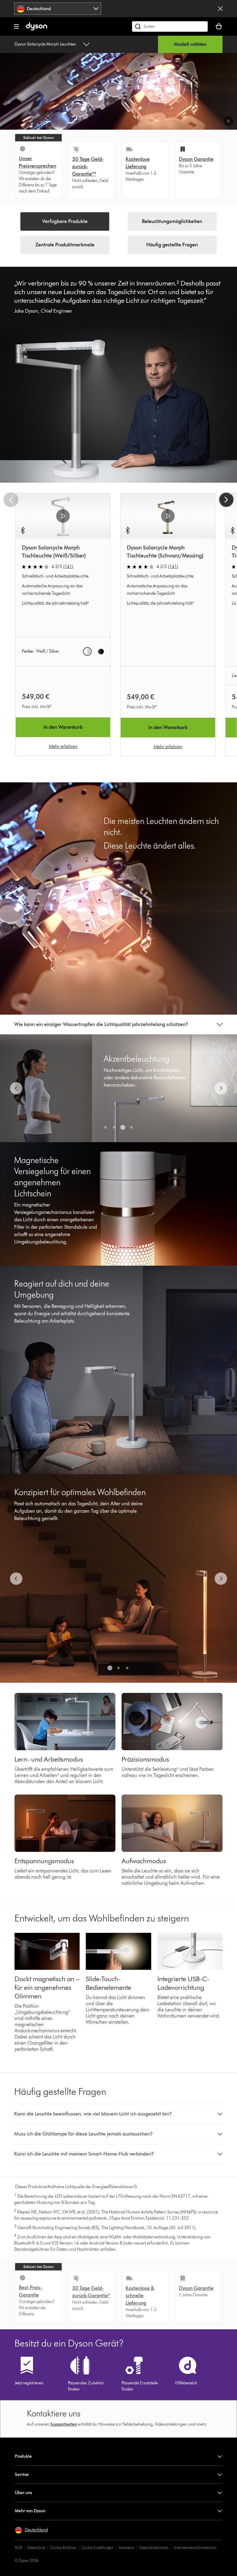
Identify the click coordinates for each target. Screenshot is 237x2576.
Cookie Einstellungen (97, 2548)
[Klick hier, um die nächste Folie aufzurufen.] (221, 1088)
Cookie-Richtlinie (63, 2548)
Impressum (126, 2548)
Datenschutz (36, 2548)
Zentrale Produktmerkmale (65, 245)
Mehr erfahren (63, 746)
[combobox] (58, 9)
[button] (228, 121)
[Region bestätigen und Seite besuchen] (220, 9)
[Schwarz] (101, 651)
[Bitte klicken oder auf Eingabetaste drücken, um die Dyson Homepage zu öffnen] (37, 29)
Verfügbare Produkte (65, 221)
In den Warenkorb (63, 727)
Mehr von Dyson (30, 2511)
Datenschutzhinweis (154, 2548)
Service (22, 2475)
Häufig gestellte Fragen (172, 245)
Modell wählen (190, 44)
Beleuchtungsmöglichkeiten (172, 221)
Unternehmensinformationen (195, 2548)
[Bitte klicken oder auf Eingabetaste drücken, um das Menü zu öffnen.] (16, 26)
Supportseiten (64, 2424)
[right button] (226, 500)
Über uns (23, 2493)
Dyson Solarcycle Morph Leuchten (45, 44)
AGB (19, 2548)
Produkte (23, 2456)
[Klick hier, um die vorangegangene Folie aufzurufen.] (16, 1088)
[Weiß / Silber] (87, 651)
